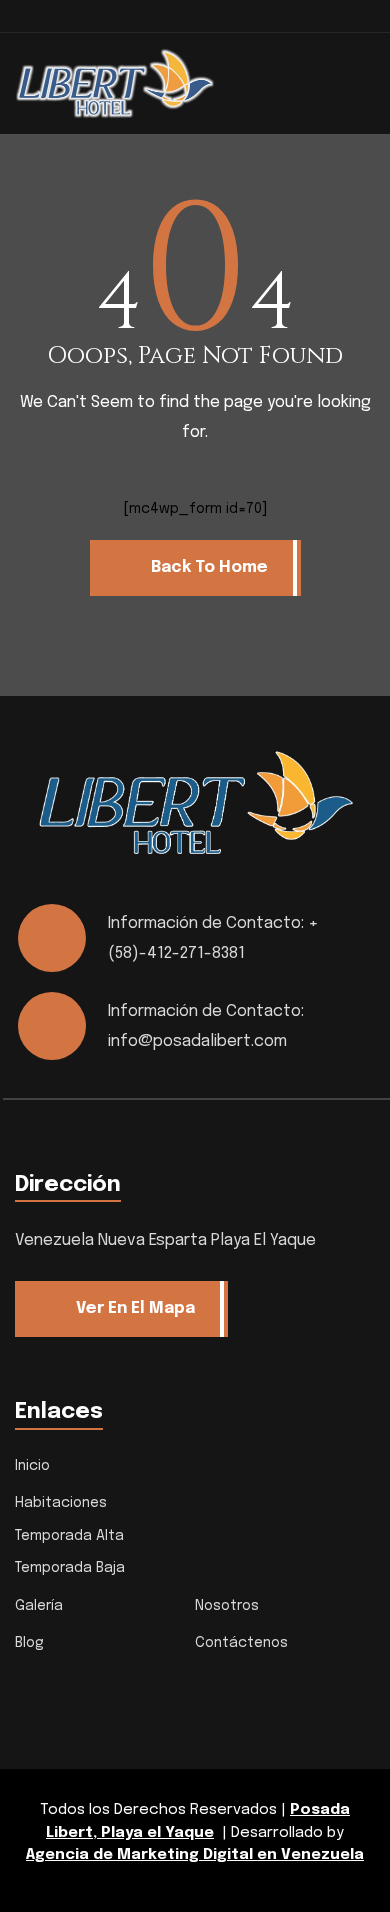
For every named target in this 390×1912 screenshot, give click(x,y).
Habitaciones (61, 1503)
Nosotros (227, 1606)
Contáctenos (241, 1643)
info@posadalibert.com (197, 1041)
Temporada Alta (69, 1536)
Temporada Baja (70, 1568)
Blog (29, 1643)
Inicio (32, 1466)
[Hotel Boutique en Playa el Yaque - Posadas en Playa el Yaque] (115, 83)
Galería (39, 1606)
